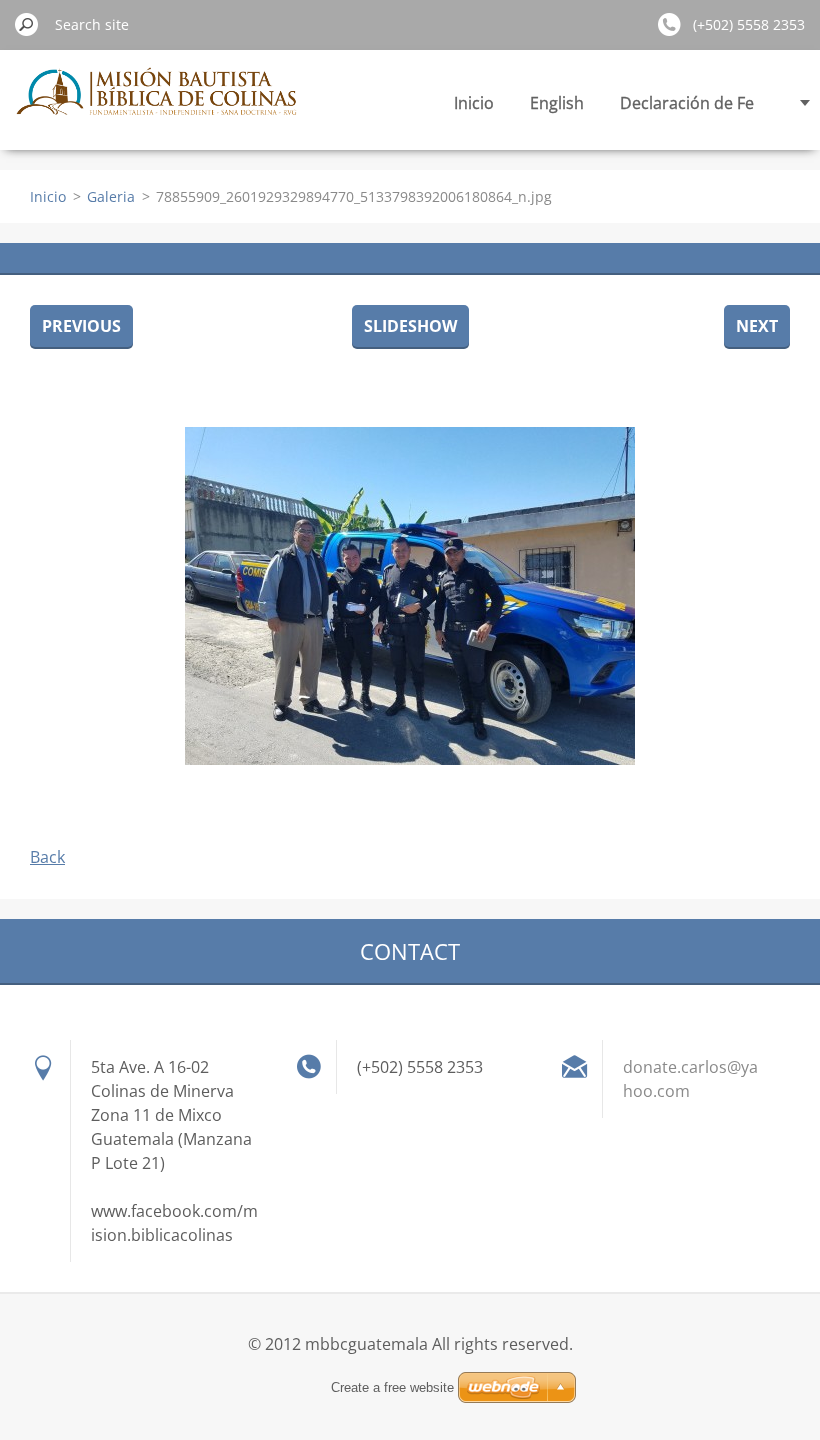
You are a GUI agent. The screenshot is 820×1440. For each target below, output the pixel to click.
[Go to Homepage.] (158, 103)
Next (757, 326)
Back (47, 857)
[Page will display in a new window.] (410, 596)
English (557, 103)
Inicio (474, 103)
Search (27, 24)
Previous (81, 326)
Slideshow (410, 326)
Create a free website (392, 1387)
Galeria (111, 196)
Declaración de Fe (687, 103)
